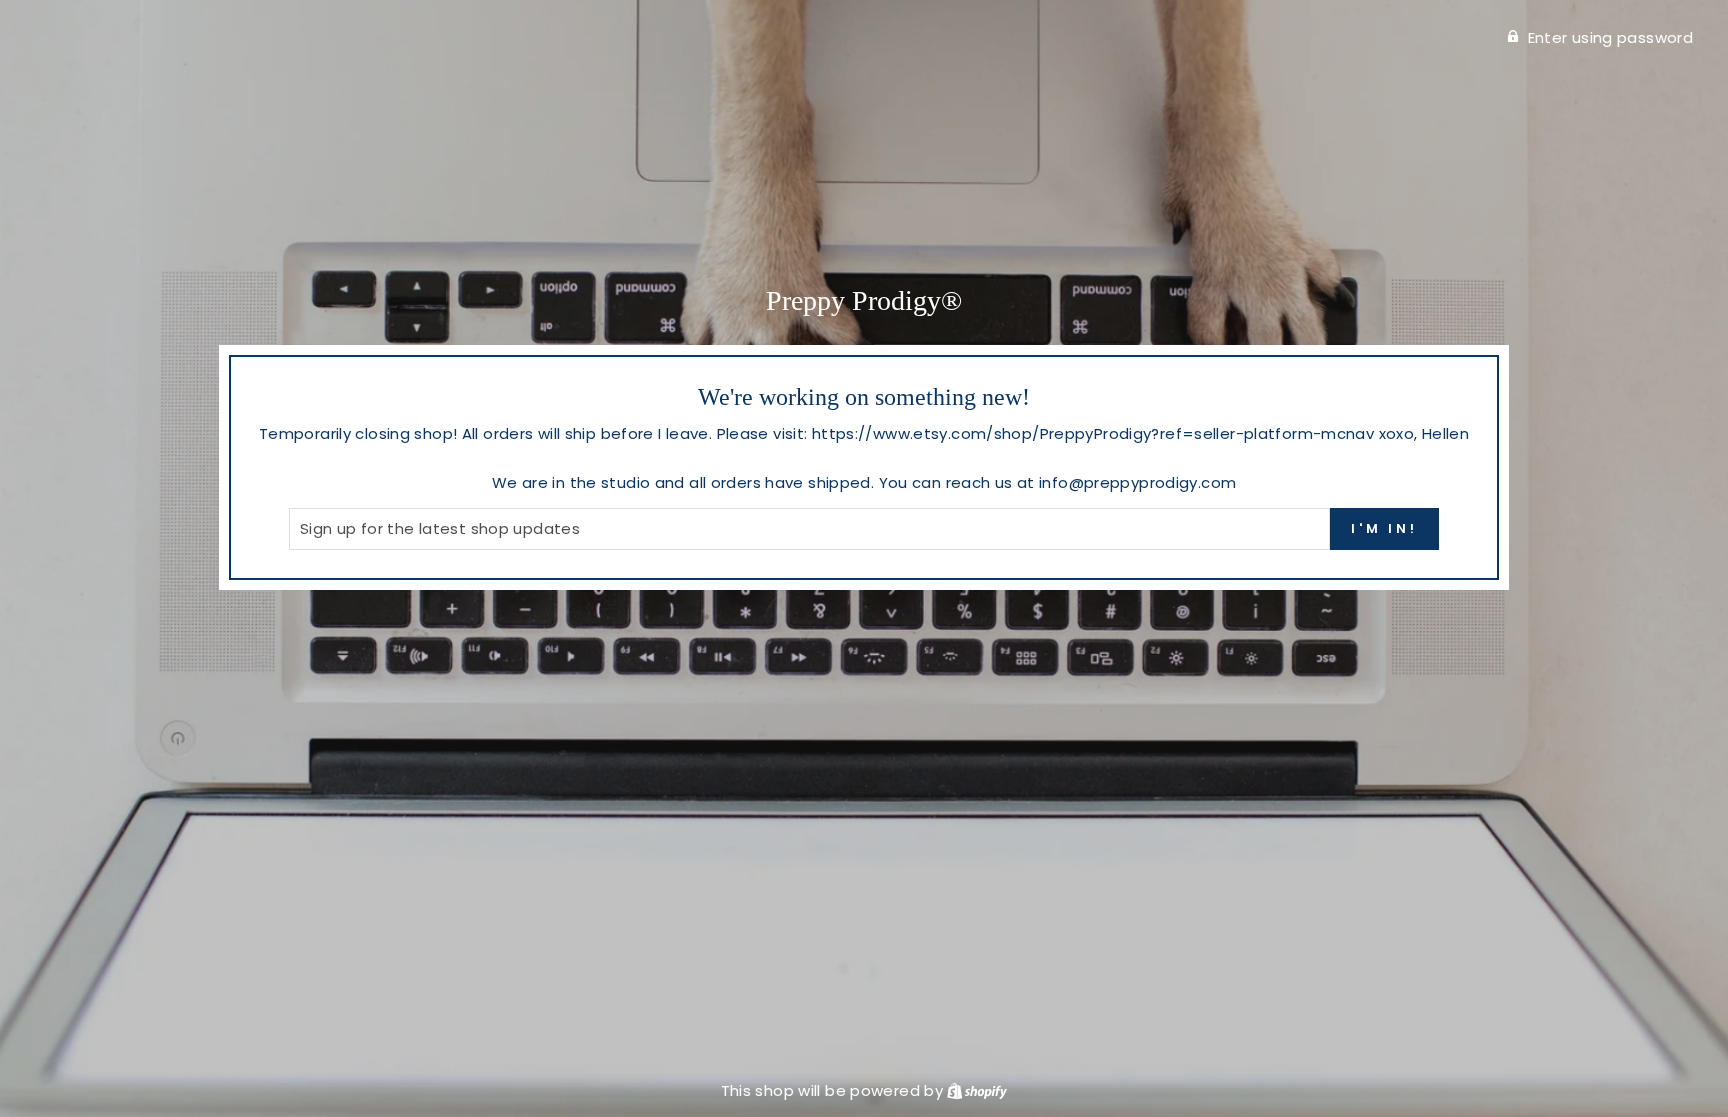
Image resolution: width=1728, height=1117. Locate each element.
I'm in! (1384, 528)
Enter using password (1611, 37)
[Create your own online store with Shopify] (977, 1090)
